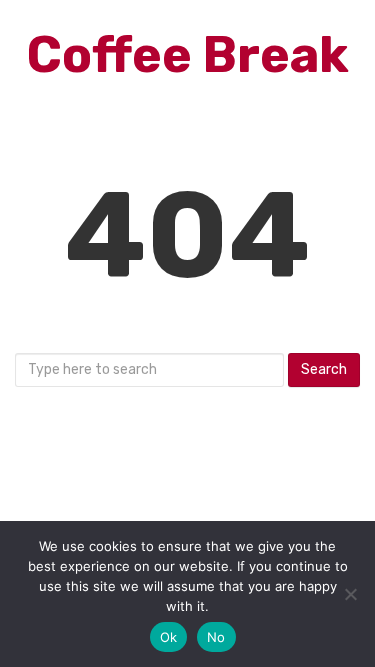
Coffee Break (188, 55)
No (216, 637)
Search (324, 369)
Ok (169, 637)
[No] (350, 594)
